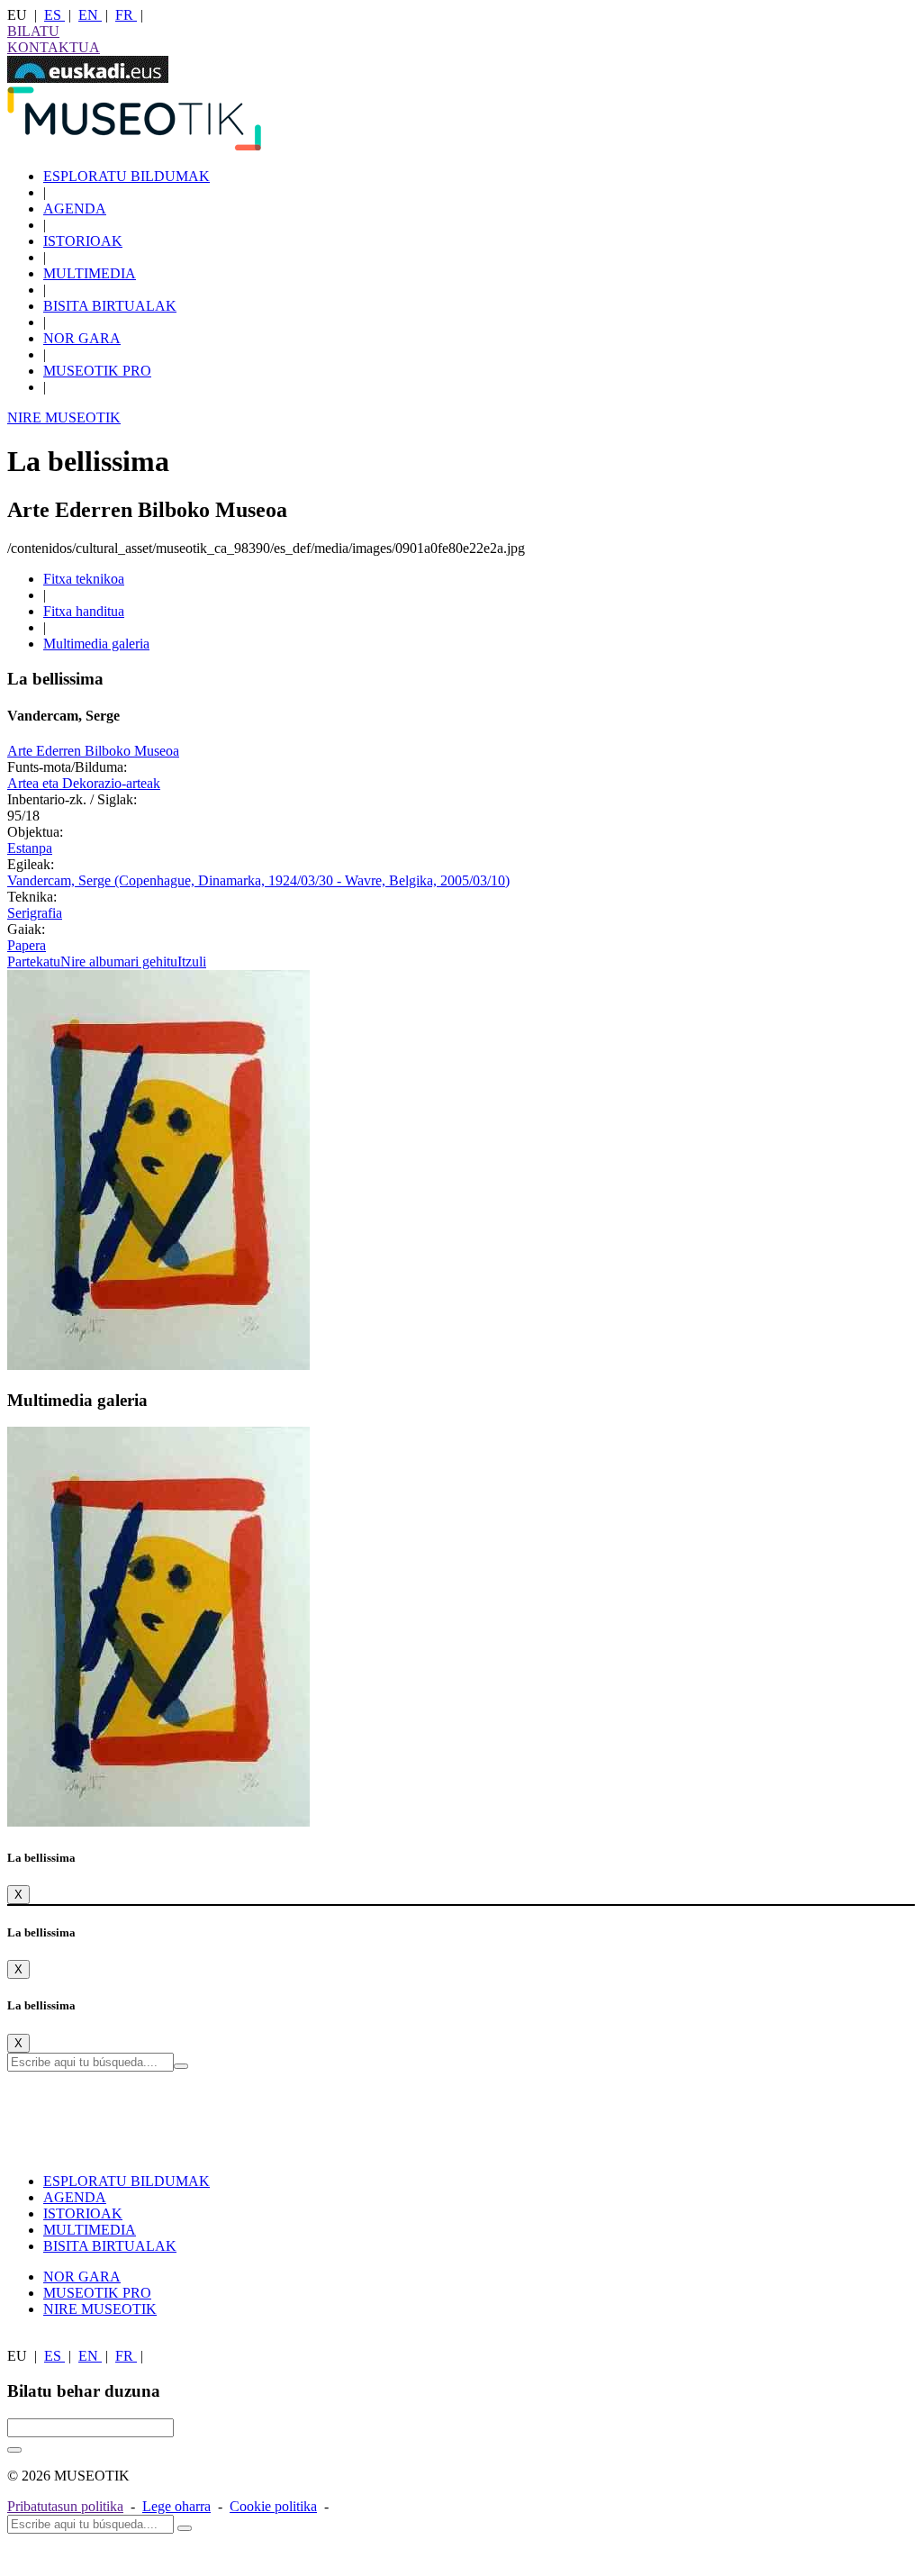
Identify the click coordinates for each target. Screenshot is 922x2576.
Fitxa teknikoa (84, 579)
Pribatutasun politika (65, 2506)
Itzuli (192, 961)
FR (126, 15)
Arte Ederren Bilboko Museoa (93, 751)
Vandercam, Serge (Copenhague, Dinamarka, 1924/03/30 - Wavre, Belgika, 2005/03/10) (258, 880)
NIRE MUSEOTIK (64, 417)
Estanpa (30, 848)
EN (90, 15)
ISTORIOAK (83, 241)
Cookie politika (273, 2506)
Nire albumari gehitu (119, 961)
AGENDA (75, 209)
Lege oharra (176, 2506)
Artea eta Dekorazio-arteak (84, 783)
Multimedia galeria (96, 644)
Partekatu (34, 961)
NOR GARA (82, 338)
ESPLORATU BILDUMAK (127, 176)
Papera (27, 945)
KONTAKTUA (54, 47)
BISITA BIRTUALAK (110, 306)
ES (54, 15)
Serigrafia (35, 913)
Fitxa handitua (84, 611)
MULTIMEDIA (90, 273)
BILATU (33, 31)
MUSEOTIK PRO (97, 371)
